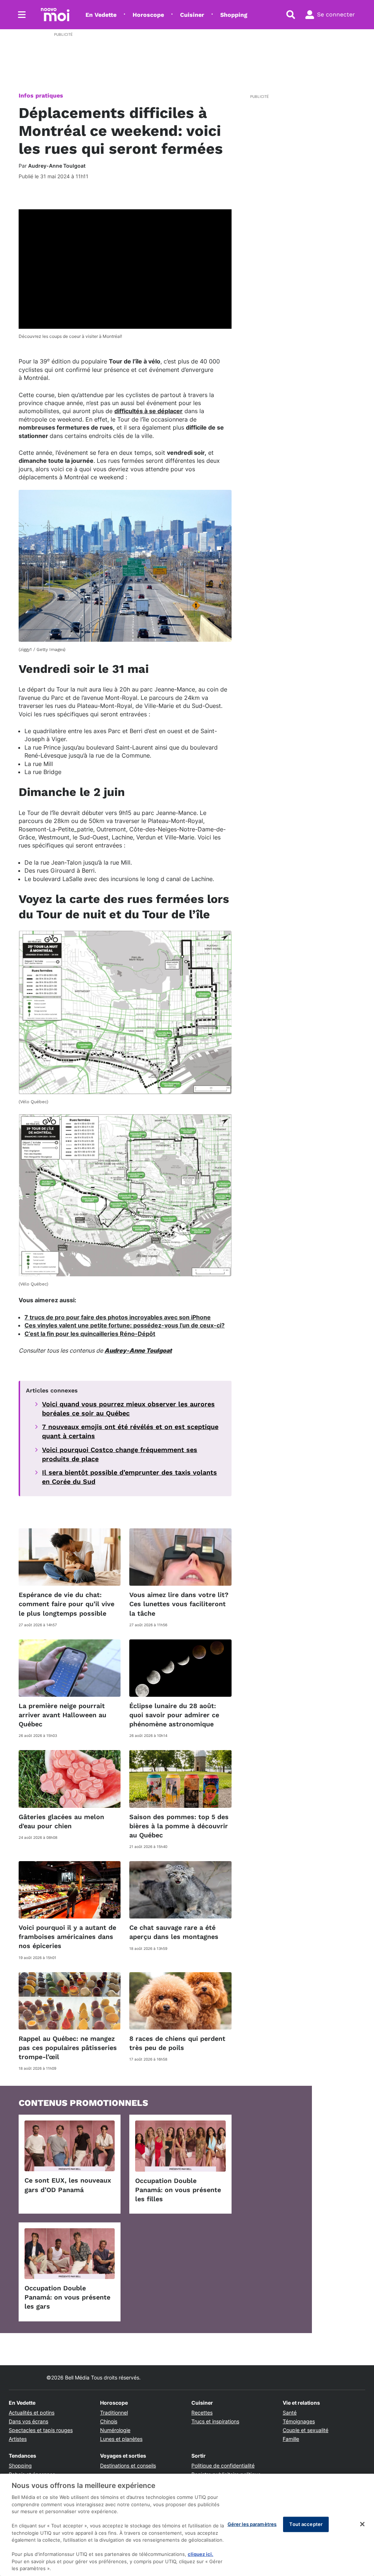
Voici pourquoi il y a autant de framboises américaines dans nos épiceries (67, 1937)
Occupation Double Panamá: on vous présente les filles (178, 2190)
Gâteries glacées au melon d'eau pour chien (61, 1821)
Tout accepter (306, 2524)
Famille (291, 2439)
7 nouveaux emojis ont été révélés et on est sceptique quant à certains (130, 1431)
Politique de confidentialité (223, 2466)
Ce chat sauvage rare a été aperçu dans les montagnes (174, 1932)
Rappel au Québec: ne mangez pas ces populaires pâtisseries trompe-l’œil (68, 2048)
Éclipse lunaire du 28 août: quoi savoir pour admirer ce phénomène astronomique (174, 1715)
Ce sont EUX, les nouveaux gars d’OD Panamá (68, 2185)
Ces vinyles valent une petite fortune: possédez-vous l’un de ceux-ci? (125, 1325)
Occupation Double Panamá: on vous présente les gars (67, 2297)
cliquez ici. (201, 2554)
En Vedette (101, 15)
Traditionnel (114, 2413)
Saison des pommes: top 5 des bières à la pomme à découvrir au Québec (179, 1826)
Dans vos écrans (28, 2421)
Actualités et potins (32, 2413)
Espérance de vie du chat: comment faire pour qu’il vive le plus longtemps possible (66, 1604)
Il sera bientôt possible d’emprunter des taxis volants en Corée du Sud (129, 1477)
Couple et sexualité (306, 2430)
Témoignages (299, 2421)
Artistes (18, 2439)
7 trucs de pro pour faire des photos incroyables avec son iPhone (118, 1317)
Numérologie (115, 2430)
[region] (187, 2525)
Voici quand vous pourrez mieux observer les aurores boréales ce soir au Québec (128, 1409)
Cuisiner (192, 15)
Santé (290, 2413)
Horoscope (148, 15)
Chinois (109, 2421)
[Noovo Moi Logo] (55, 15)
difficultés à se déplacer (148, 411)
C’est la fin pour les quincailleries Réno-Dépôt (90, 1334)
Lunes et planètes (121, 2439)
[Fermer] (362, 2524)
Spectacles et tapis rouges (41, 2430)
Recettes (202, 2413)
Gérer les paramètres (252, 2524)
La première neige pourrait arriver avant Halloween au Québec (62, 1715)
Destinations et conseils (128, 2466)
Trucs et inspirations (215, 2421)
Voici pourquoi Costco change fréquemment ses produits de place (120, 1454)
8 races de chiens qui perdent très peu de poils (177, 2043)
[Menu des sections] (22, 15)
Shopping (234, 15)
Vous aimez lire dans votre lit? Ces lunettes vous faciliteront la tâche (179, 1604)
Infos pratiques (41, 96)
